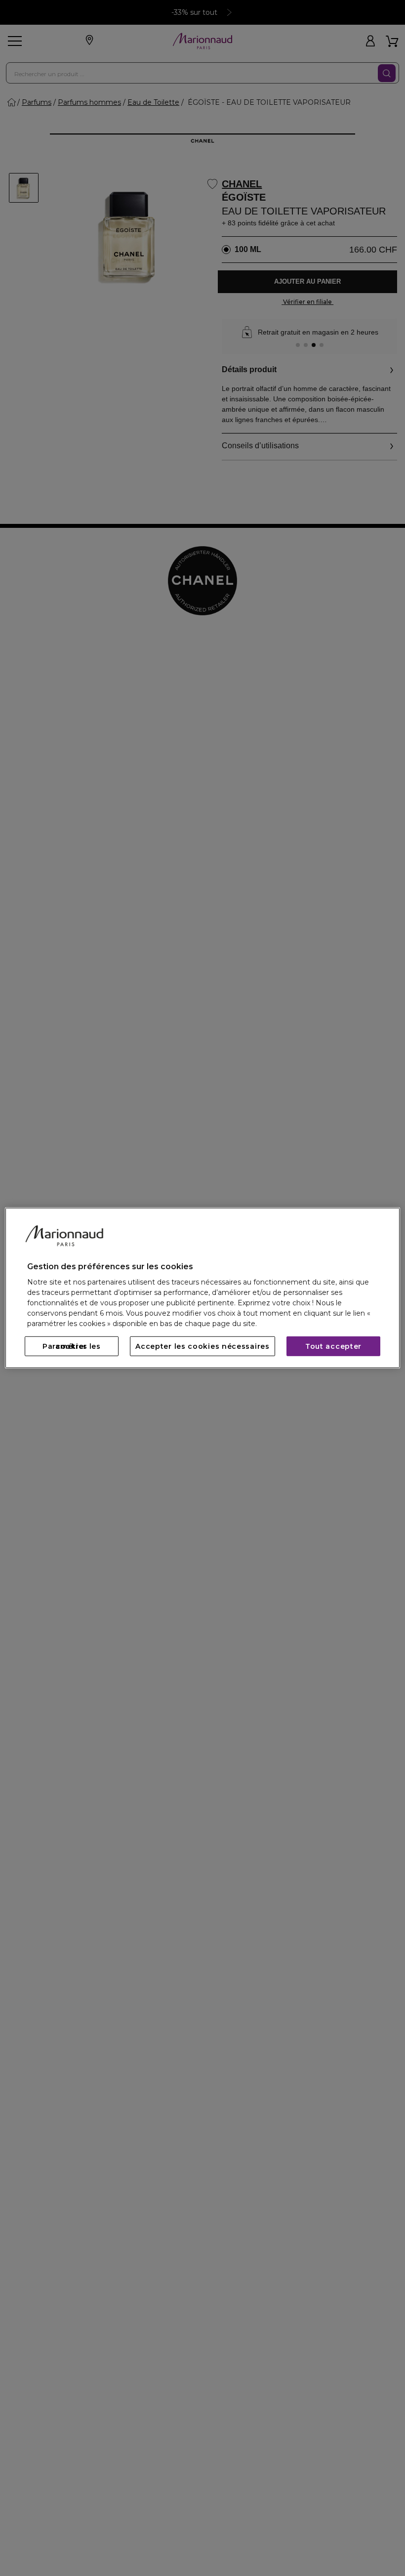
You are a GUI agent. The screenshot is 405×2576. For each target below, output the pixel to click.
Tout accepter (333, 1346)
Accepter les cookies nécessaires (202, 1346)
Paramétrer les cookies (72, 1346)
